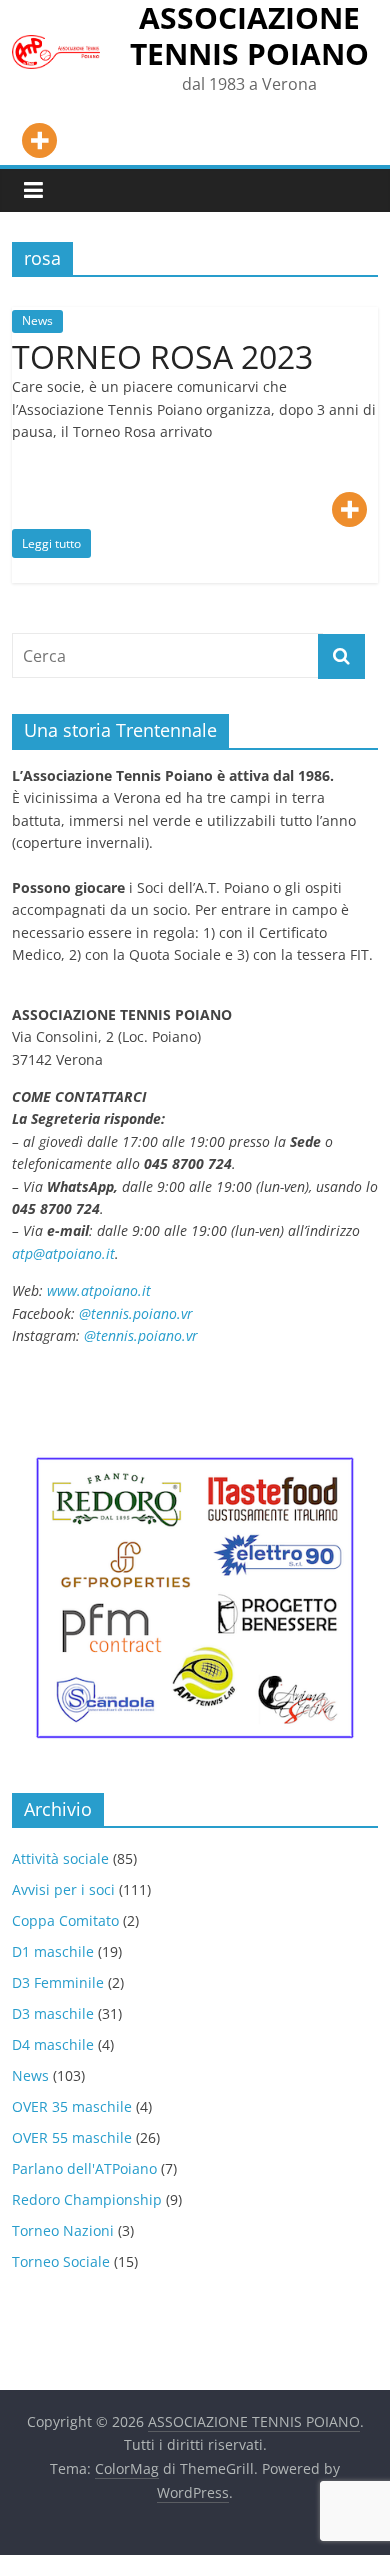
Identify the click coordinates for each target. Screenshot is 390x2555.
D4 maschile (53, 2044)
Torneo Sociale (61, 2261)
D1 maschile (53, 1951)
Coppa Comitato (65, 1920)
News (37, 320)
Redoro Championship (87, 2199)
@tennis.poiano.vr (138, 1313)
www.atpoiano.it (99, 1290)
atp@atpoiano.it (63, 1253)
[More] (39, 140)
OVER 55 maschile (72, 2137)
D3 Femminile (58, 1982)
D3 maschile (53, 2013)
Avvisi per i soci (63, 1889)
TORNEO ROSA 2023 (162, 356)
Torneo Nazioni (63, 2230)
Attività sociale (60, 1858)
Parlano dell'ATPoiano (84, 2168)
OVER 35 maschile (72, 2106)
